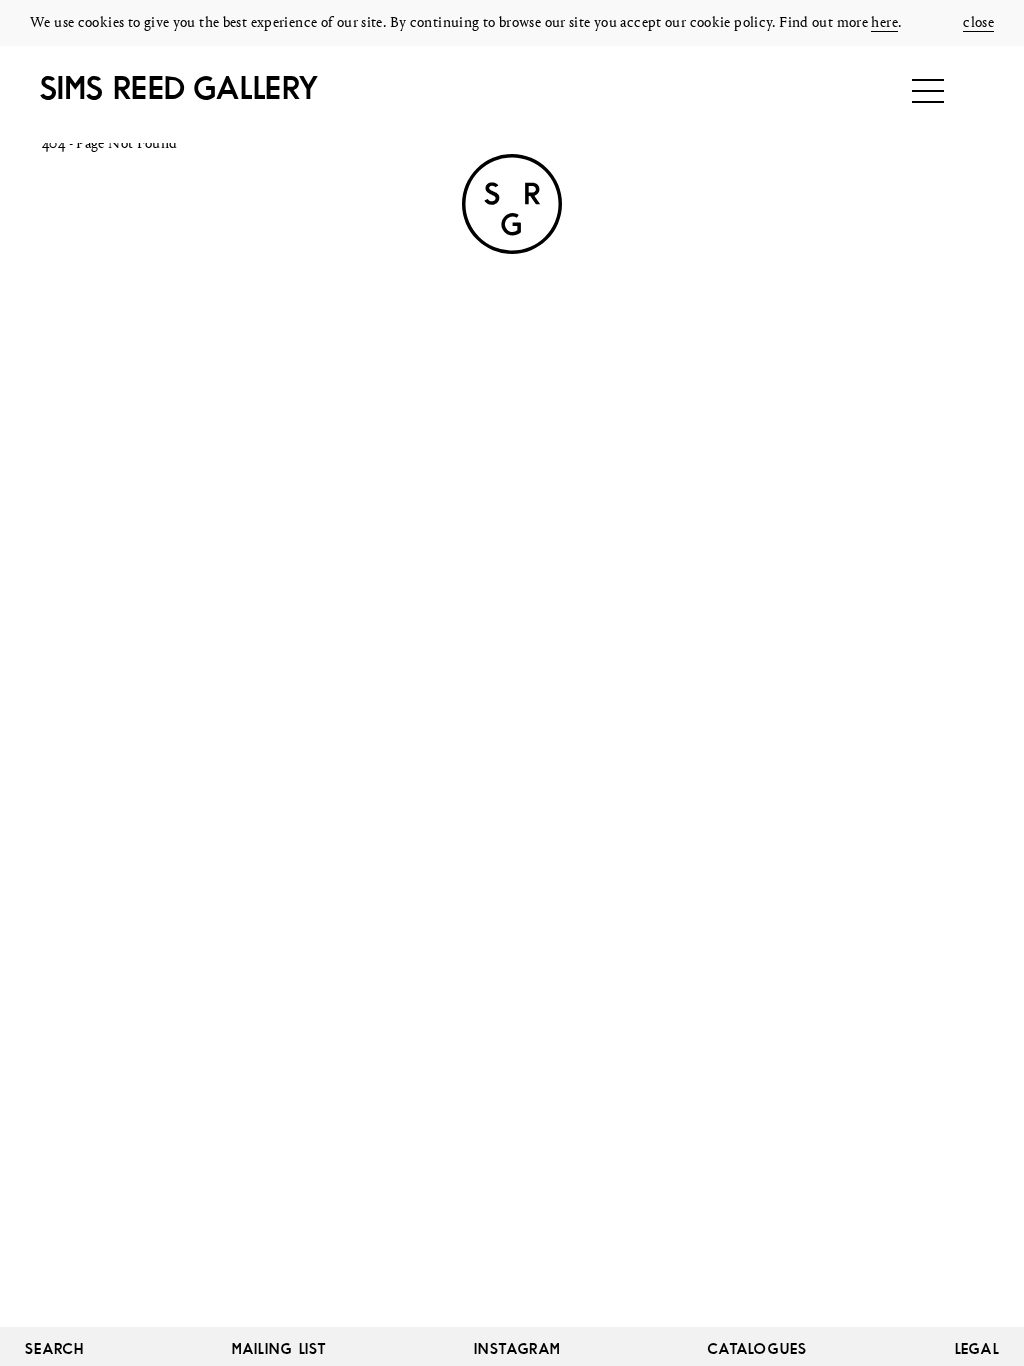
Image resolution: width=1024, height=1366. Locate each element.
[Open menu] (928, 91)
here (884, 23)
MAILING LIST (279, 1348)
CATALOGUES (758, 1348)
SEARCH (55, 1348)
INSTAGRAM (517, 1348)
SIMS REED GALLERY (178, 88)
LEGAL (977, 1348)
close (978, 23)
